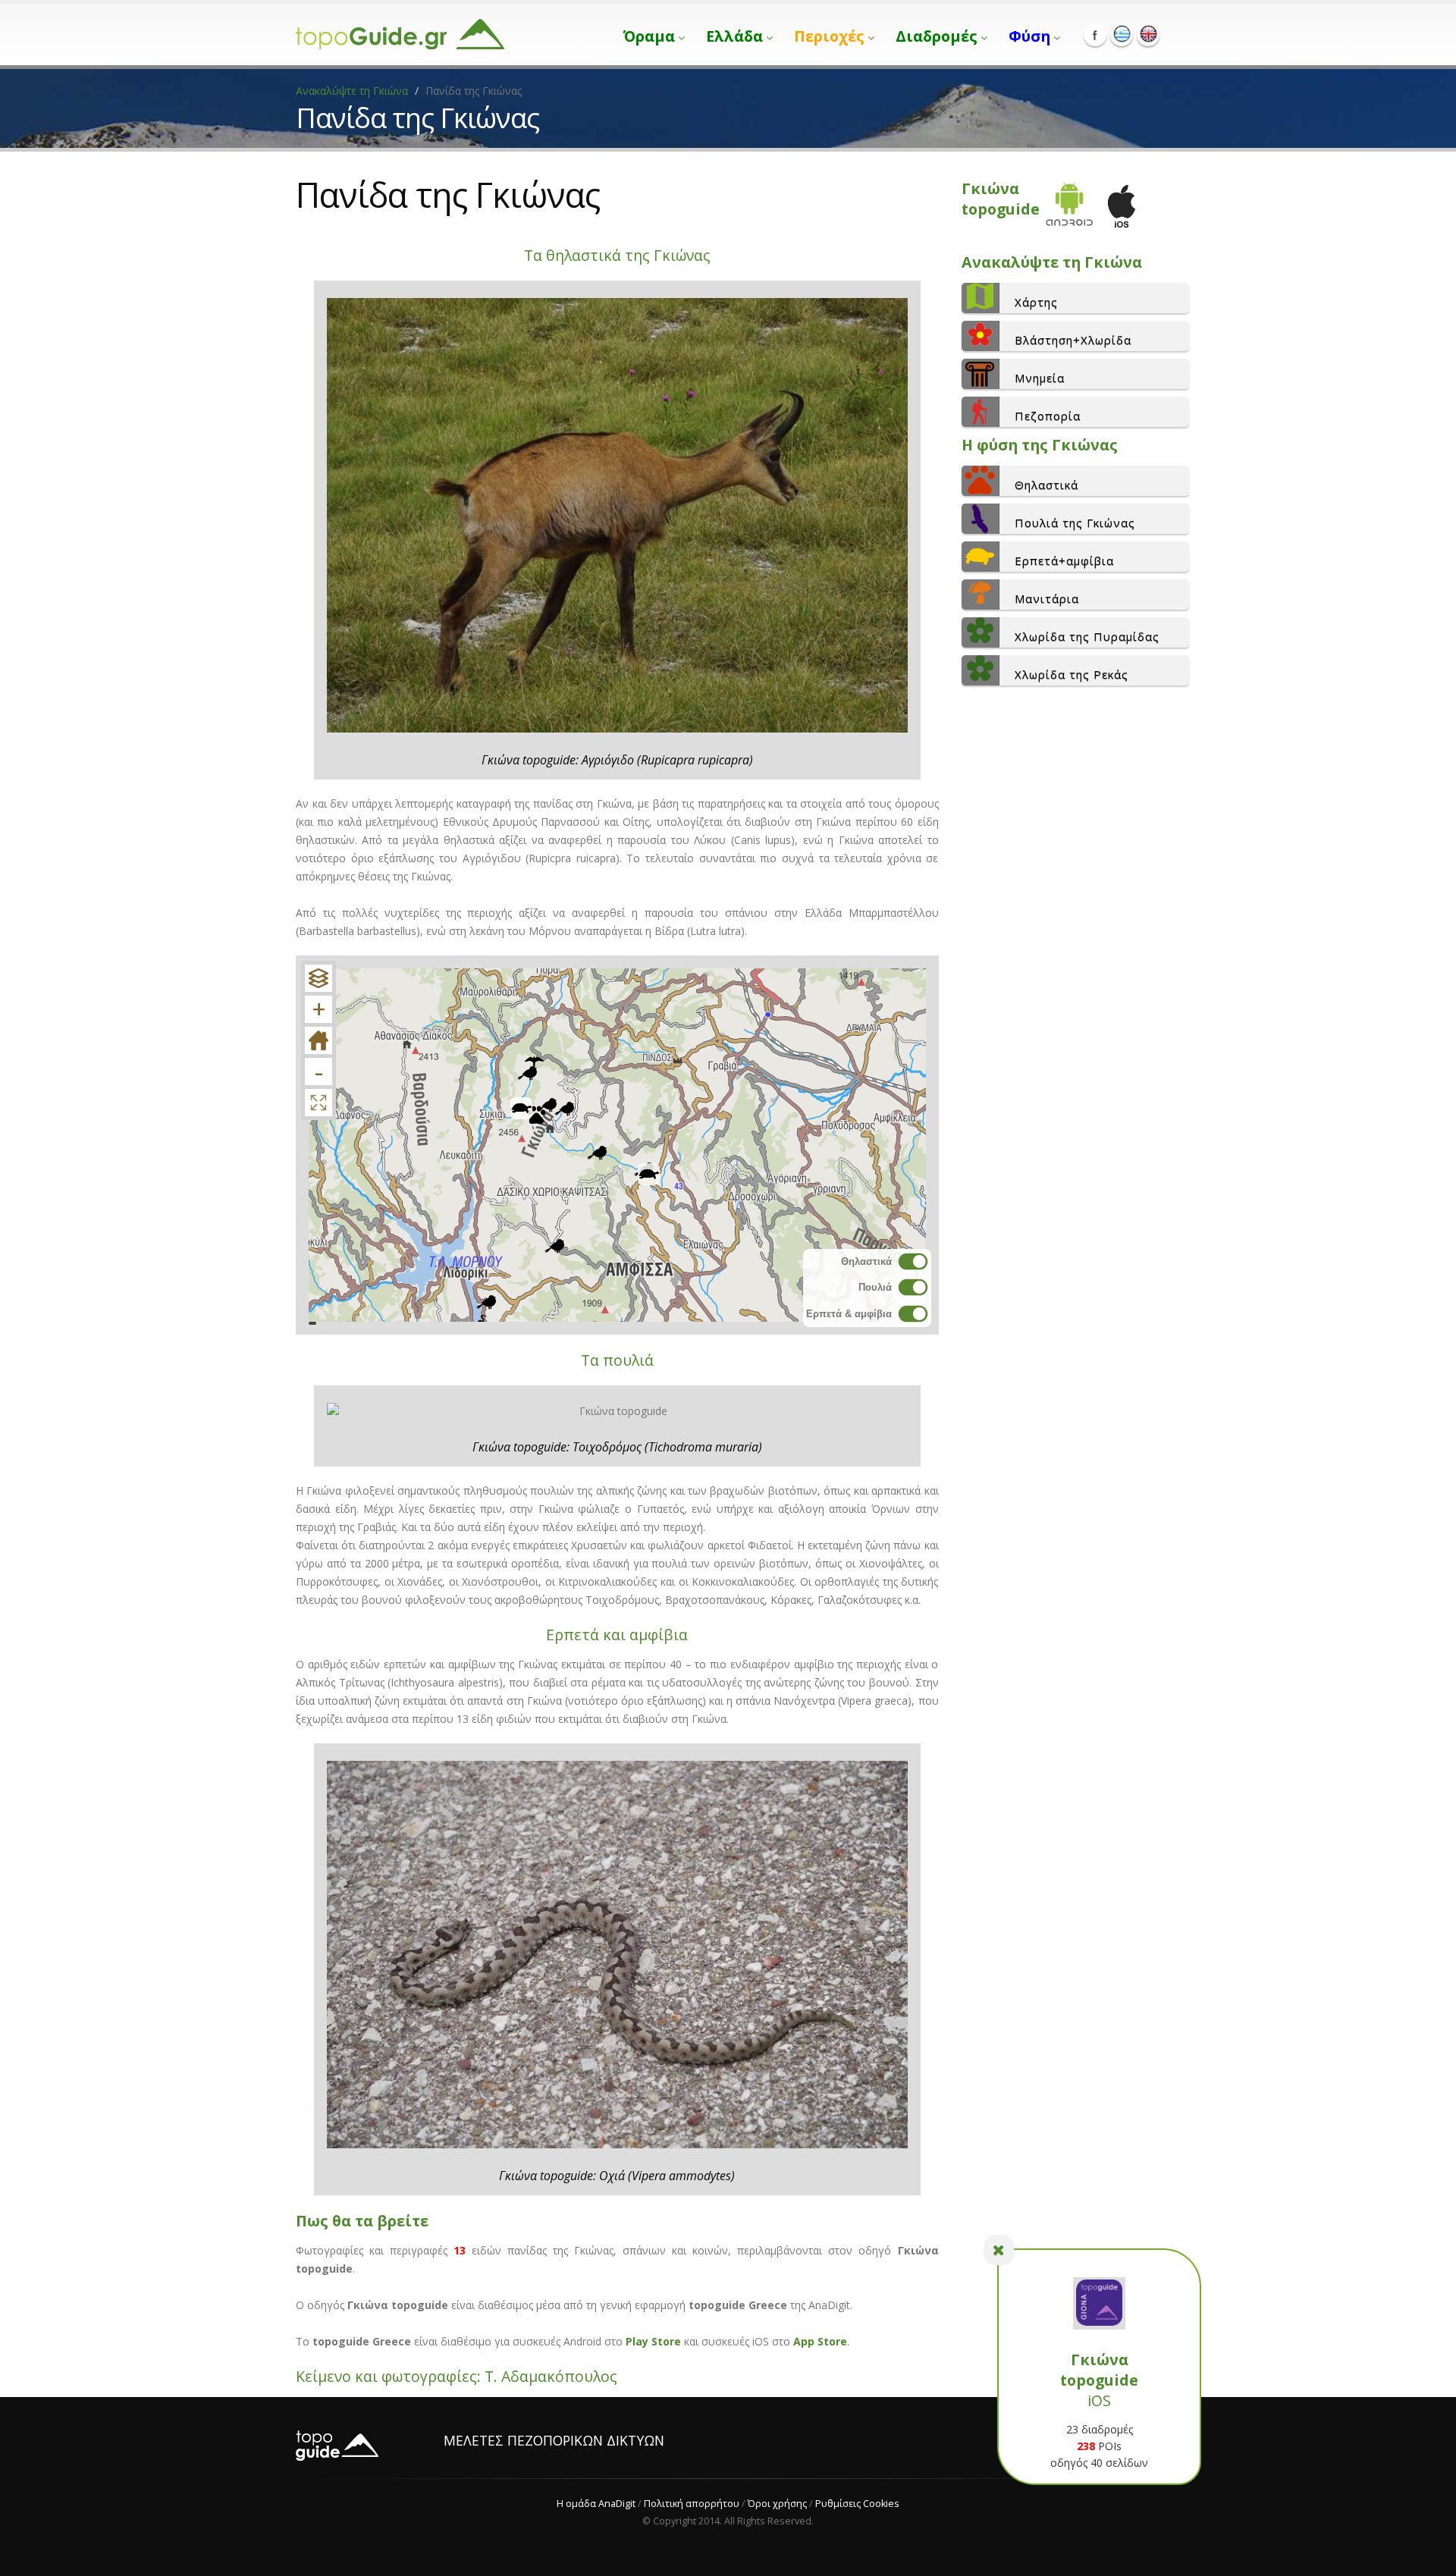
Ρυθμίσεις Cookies (857, 2504)
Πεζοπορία (1048, 416)
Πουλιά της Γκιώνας (1075, 522)
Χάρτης (1036, 302)
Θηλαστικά (1046, 485)
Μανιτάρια (1047, 598)
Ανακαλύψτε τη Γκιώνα (352, 91)
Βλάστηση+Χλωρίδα (1073, 340)
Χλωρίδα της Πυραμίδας (1087, 636)
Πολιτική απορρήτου (692, 2504)
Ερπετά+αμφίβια (1064, 560)
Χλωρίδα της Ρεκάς (1072, 674)
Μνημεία (1040, 378)
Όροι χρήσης (777, 2504)
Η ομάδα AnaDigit (596, 2504)
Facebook (1095, 35)
